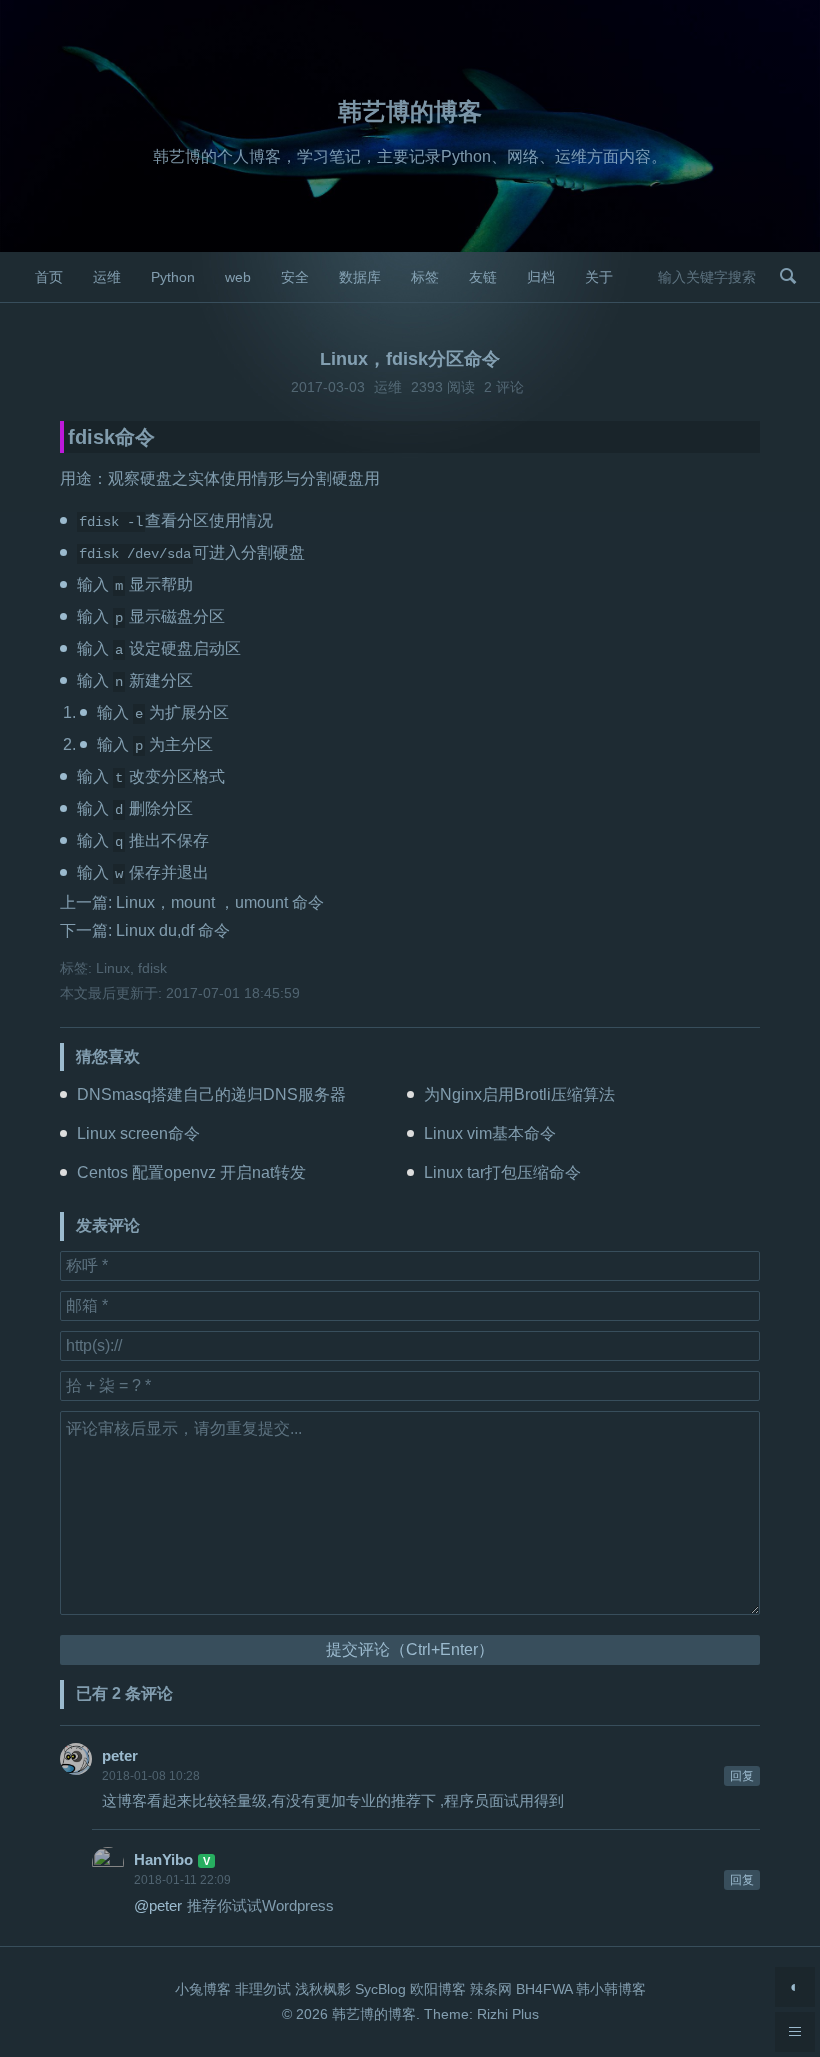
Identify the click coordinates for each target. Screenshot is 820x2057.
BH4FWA (544, 1989)
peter (120, 1755)
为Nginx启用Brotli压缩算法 (519, 1094)
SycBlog (380, 1989)
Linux (113, 968)
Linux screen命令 (138, 1133)
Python (173, 277)
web (238, 277)
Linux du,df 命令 (173, 930)
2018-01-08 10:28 (151, 1776)
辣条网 (491, 1989)
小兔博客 (203, 1989)
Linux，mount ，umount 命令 (220, 902)
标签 (425, 277)
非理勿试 (263, 1989)
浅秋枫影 (323, 1989)
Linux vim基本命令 (490, 1133)
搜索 (788, 276)
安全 (295, 277)
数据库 (360, 277)
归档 (541, 277)
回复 (742, 1776)
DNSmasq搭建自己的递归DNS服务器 (211, 1094)
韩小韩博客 (611, 1989)
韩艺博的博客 (410, 111)
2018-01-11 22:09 (182, 1880)
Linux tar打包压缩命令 (502, 1172)
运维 (107, 277)
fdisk (152, 968)
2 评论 (504, 387)
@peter (158, 1905)
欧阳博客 (438, 1989)
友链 (483, 277)
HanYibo (163, 1859)
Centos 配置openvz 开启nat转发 (191, 1172)
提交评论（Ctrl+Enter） (410, 1649)
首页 (49, 277)
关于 (599, 277)
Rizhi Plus (508, 2014)
